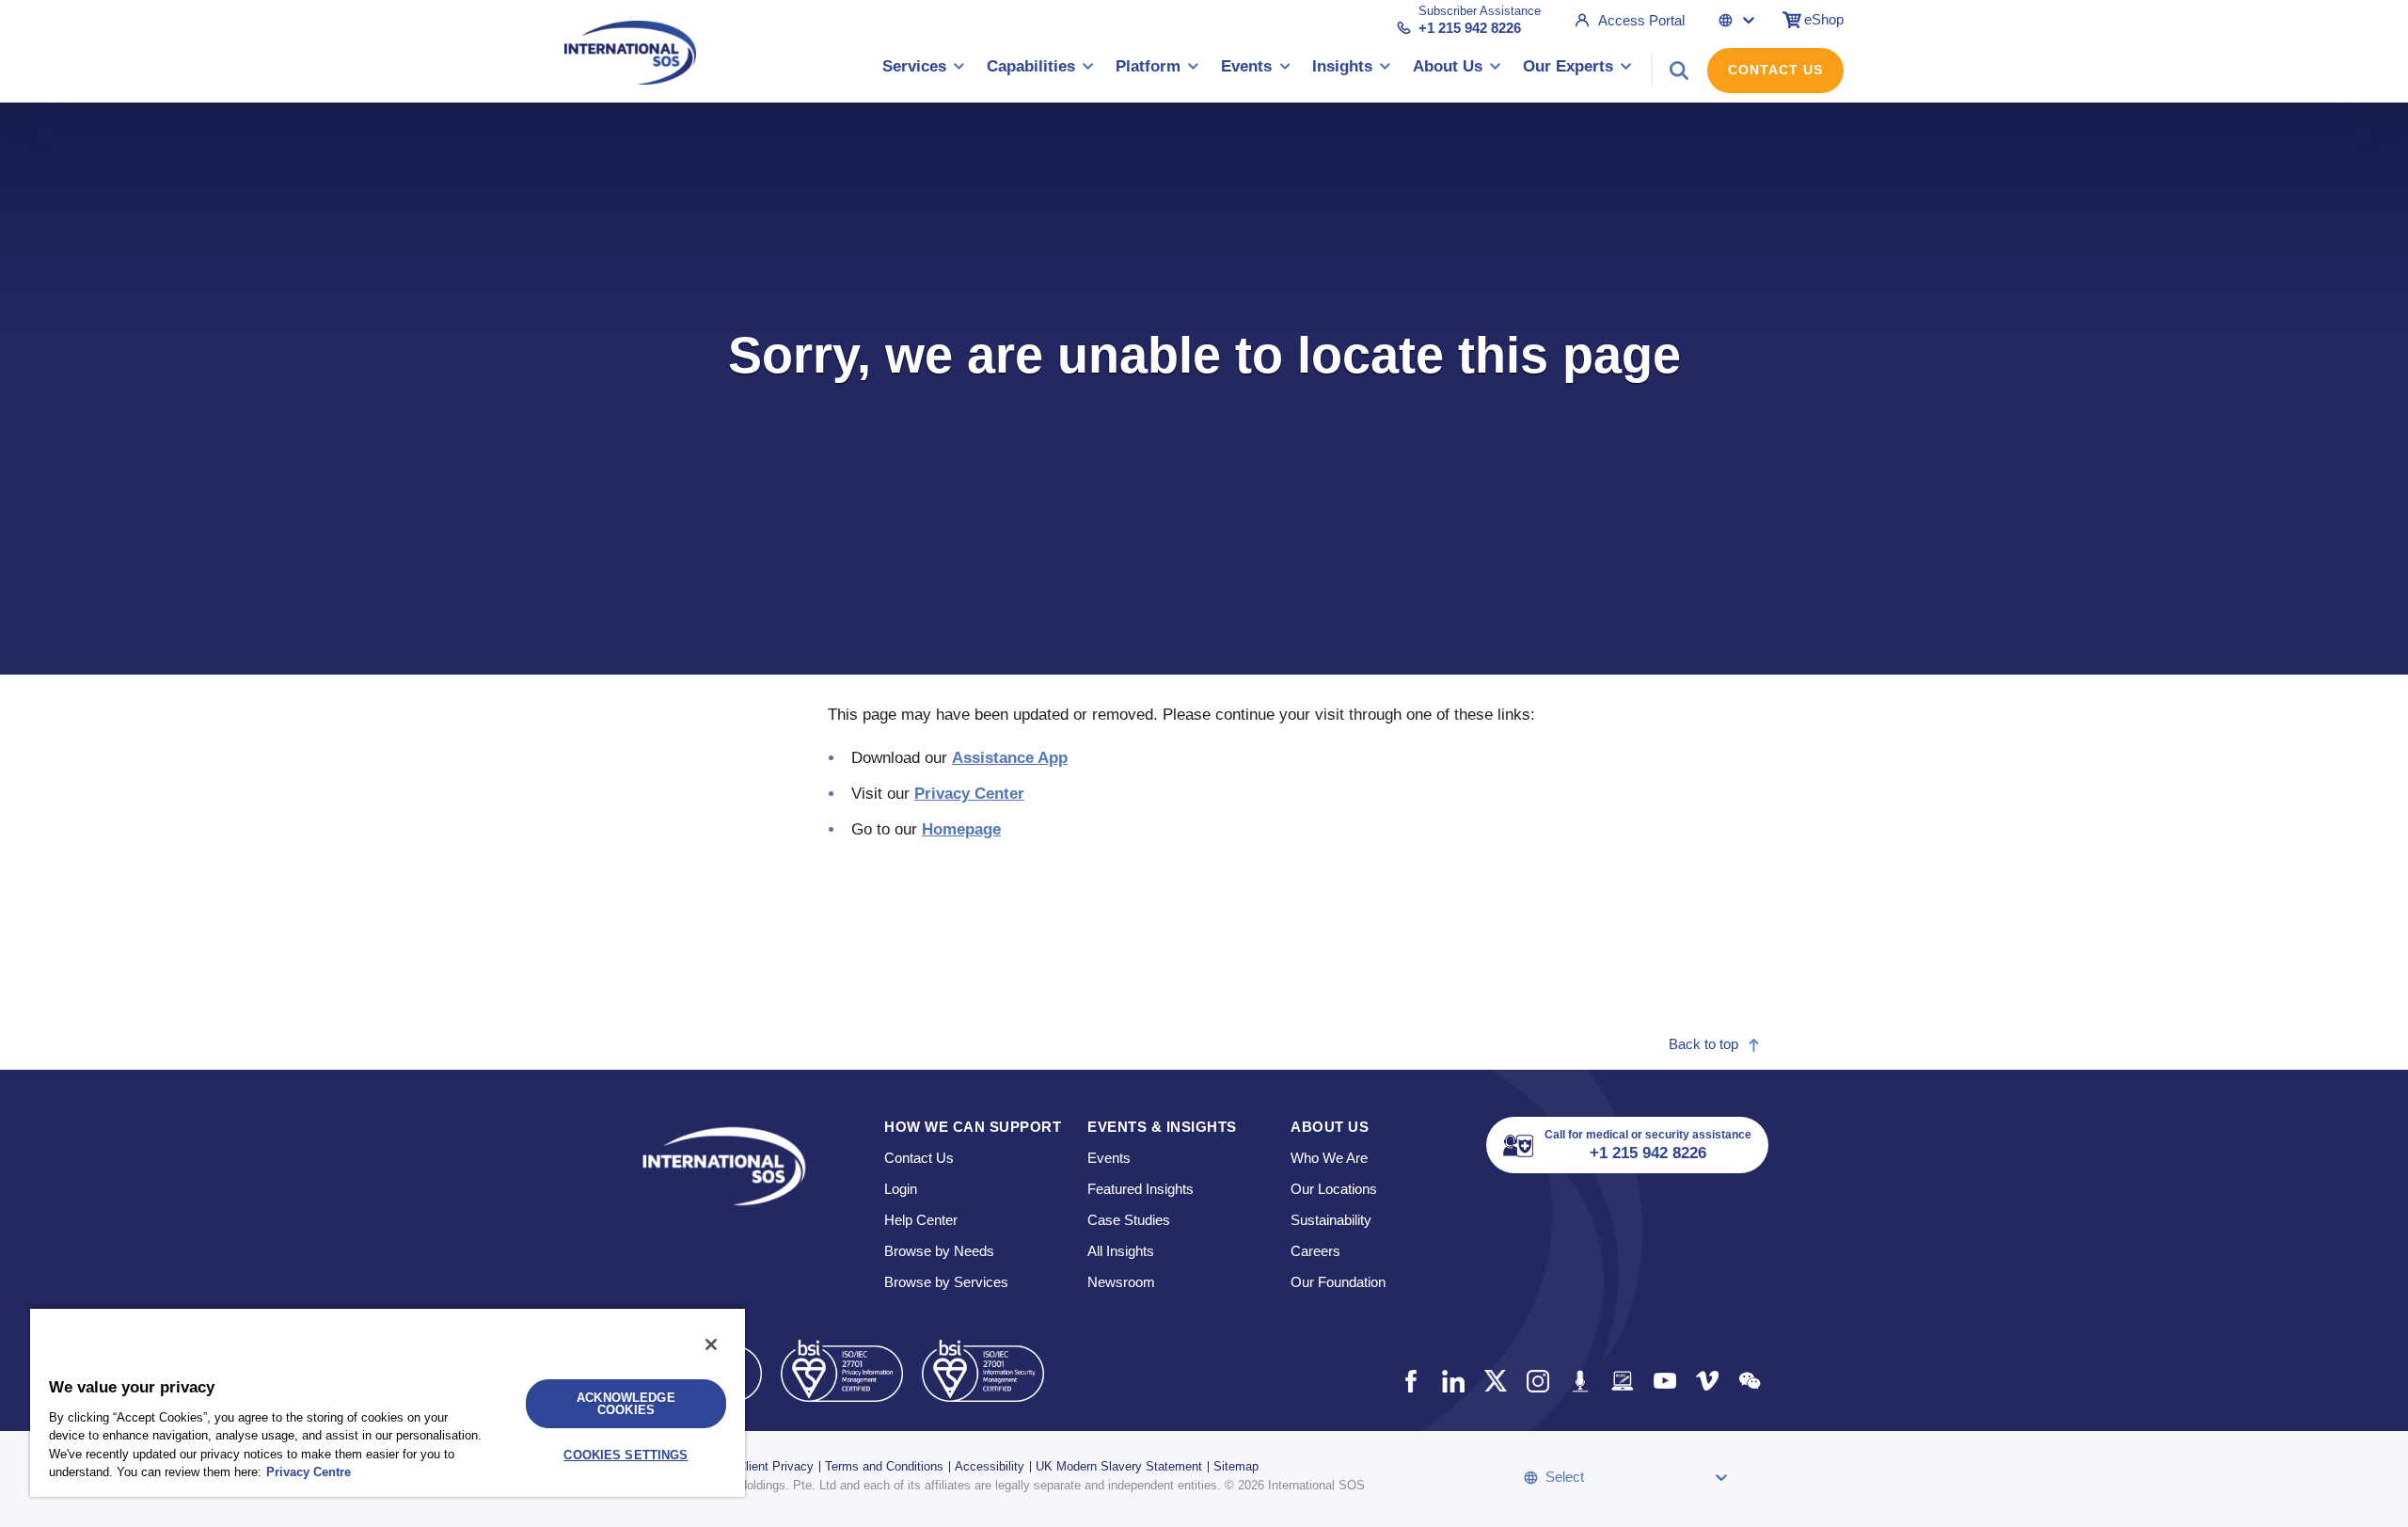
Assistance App (1010, 758)
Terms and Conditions (884, 1466)
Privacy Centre (309, 1472)
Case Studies (1129, 1220)
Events (1109, 1158)
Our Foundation (1338, 1282)
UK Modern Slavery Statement (1119, 1466)
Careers (1315, 1251)
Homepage (961, 829)
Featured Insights (1141, 1189)
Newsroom (1121, 1282)
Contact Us (1775, 70)
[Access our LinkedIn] (1453, 1381)
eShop (1824, 19)
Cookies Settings (626, 1455)
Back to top (1703, 1044)
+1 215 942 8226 (1470, 28)
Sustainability (1331, 1220)
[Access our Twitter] (1495, 1381)
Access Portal (1641, 20)
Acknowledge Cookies (626, 1404)
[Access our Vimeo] (1707, 1381)
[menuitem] (924, 70)
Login (901, 1189)
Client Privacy (776, 1466)
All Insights (1121, 1251)
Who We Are (1329, 1158)
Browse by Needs (939, 1251)
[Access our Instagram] (1537, 1381)
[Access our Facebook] (1410, 1381)
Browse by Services (946, 1282)
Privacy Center (969, 794)
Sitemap (1236, 1466)
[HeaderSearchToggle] (1679, 71)
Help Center (921, 1220)
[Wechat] (1749, 1381)
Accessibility (990, 1466)
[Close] (711, 1344)
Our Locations (1334, 1189)
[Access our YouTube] (1664, 1381)
